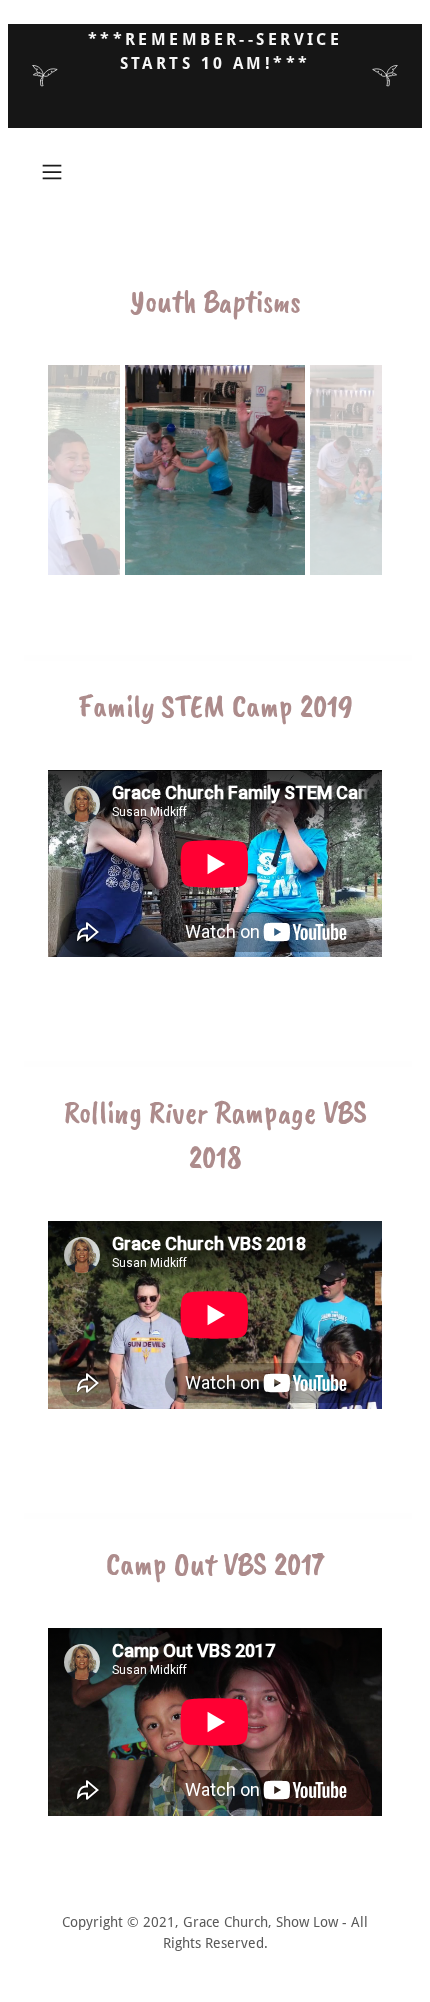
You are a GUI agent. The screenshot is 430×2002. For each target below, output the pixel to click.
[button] (59, 172)
